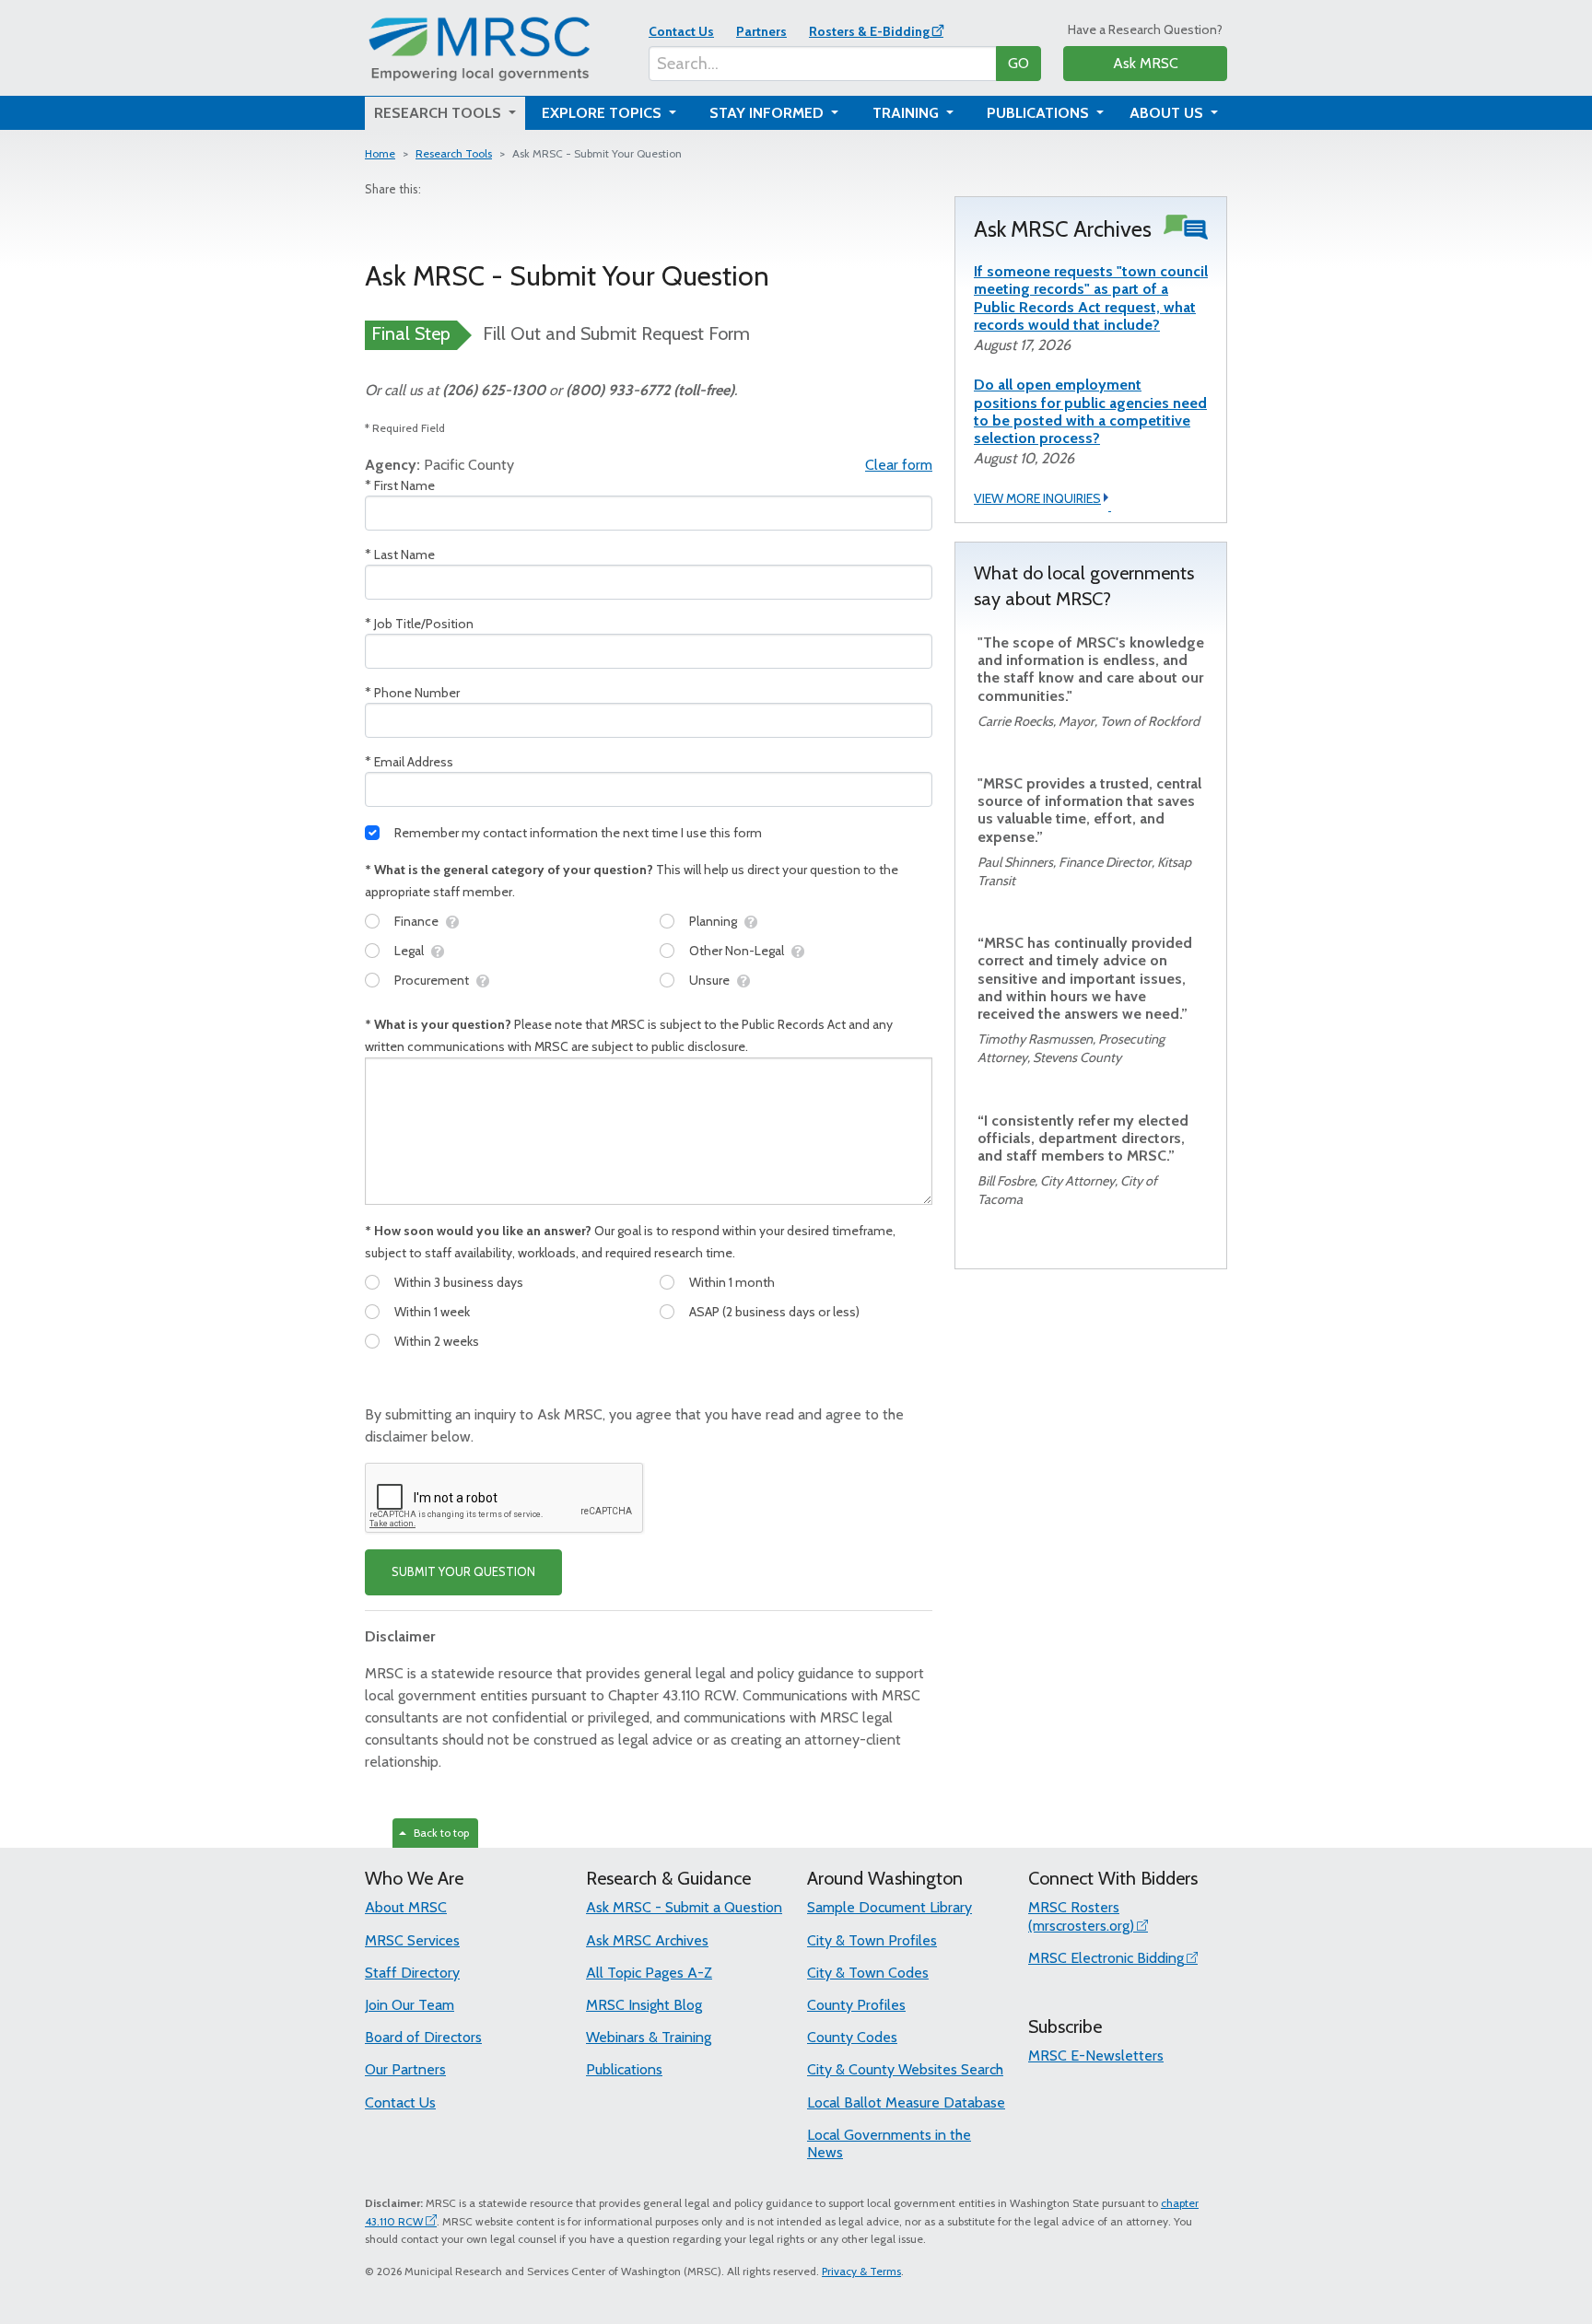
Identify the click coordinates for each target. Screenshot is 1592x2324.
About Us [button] (1168, 113)
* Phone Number (412, 693)
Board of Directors (423, 2037)
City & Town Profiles (872, 1940)
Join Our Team (410, 2005)
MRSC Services (412, 1940)
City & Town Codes (868, 1973)
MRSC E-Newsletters (1096, 2055)
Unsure (709, 980)
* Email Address (409, 762)
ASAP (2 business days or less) (774, 1312)
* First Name (400, 485)
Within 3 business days (459, 1282)
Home (380, 153)
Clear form (899, 465)
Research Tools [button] (439, 113)
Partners (761, 31)
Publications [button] (1040, 113)
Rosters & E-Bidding (869, 31)
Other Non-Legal (737, 951)
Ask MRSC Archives (647, 1940)
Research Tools (454, 153)
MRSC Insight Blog (644, 2005)
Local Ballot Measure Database (906, 2102)
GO (1018, 63)
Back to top (439, 1833)
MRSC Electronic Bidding (1106, 1958)
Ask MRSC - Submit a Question (684, 1907)
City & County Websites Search (905, 2069)
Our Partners (405, 2069)
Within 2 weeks (437, 1341)
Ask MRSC (1146, 63)
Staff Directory (412, 1973)
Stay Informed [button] (768, 113)
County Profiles (856, 2005)
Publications (624, 2069)
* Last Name (400, 555)
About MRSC (406, 1907)
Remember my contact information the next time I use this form (578, 833)
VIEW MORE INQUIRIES (1037, 498)
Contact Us (681, 31)
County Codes (852, 2037)
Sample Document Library (890, 1907)
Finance (416, 921)
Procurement (432, 980)
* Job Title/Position (419, 624)
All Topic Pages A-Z (649, 1973)
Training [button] (907, 113)
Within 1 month (732, 1282)
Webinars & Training (649, 2037)
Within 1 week (432, 1312)
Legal (409, 951)
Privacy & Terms (861, 2271)
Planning (713, 921)
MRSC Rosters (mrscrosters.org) (1081, 1916)
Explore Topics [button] (603, 113)
